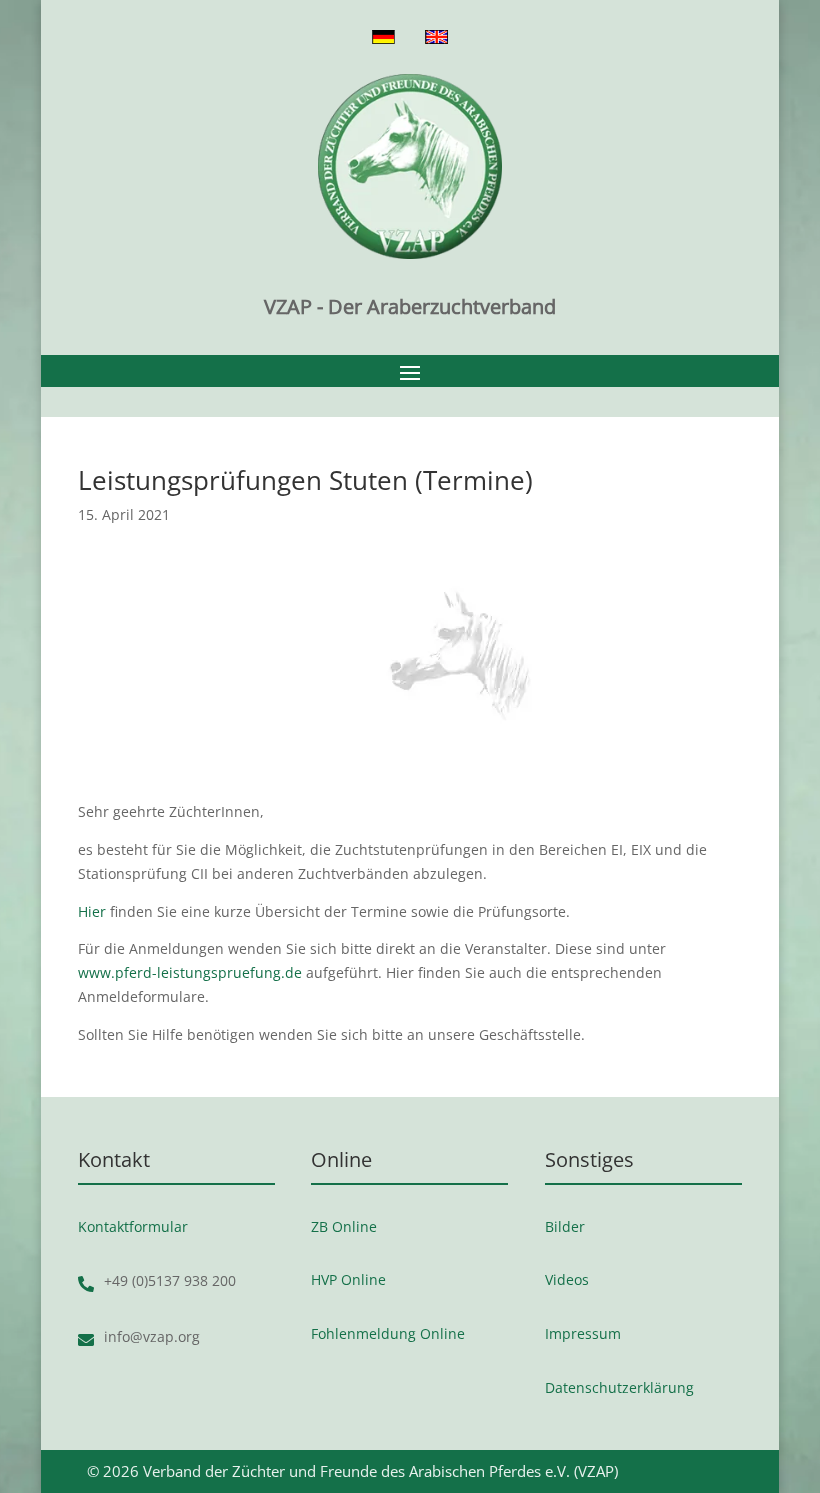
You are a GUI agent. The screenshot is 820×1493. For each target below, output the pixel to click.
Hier (92, 911)
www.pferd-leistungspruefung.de (190, 972)
